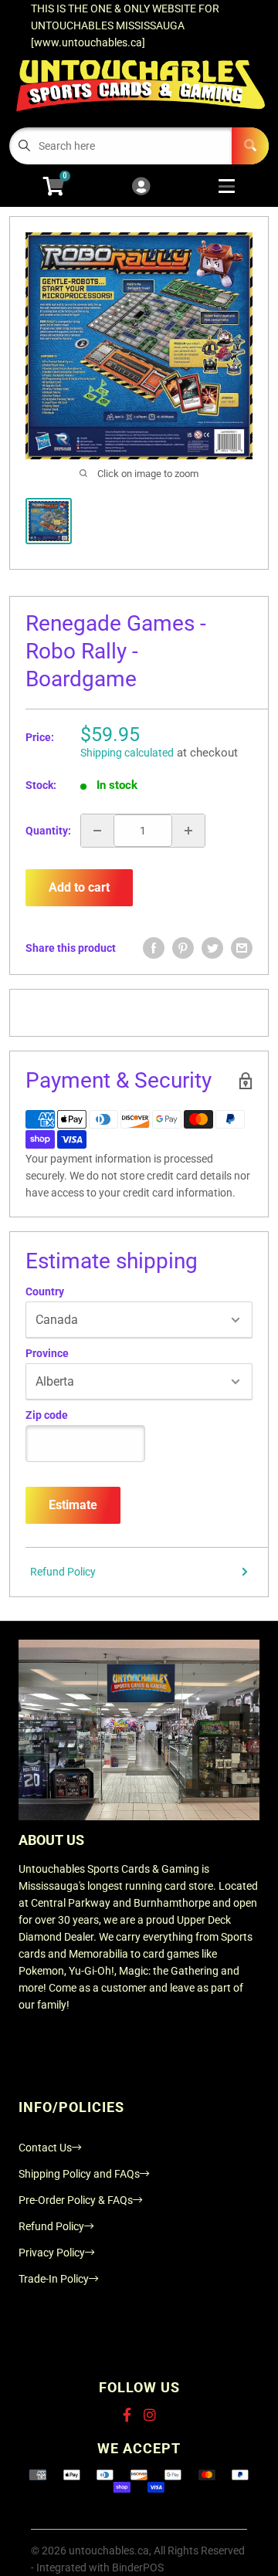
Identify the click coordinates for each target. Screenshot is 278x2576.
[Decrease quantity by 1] (97, 831)
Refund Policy (63, 1572)
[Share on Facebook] (154, 948)
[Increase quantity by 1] (188, 831)
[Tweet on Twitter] (212, 948)
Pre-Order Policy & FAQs (76, 2200)
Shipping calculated (127, 753)
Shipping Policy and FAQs (79, 2174)
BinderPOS (138, 2568)
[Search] (250, 146)
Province (47, 1353)
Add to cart (79, 887)
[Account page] (141, 187)
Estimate (73, 1505)
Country (45, 1291)
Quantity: (48, 831)
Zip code (47, 1415)
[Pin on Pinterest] (183, 948)
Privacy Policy (52, 2253)
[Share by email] (242, 948)
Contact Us (45, 2148)
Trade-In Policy (54, 2279)
